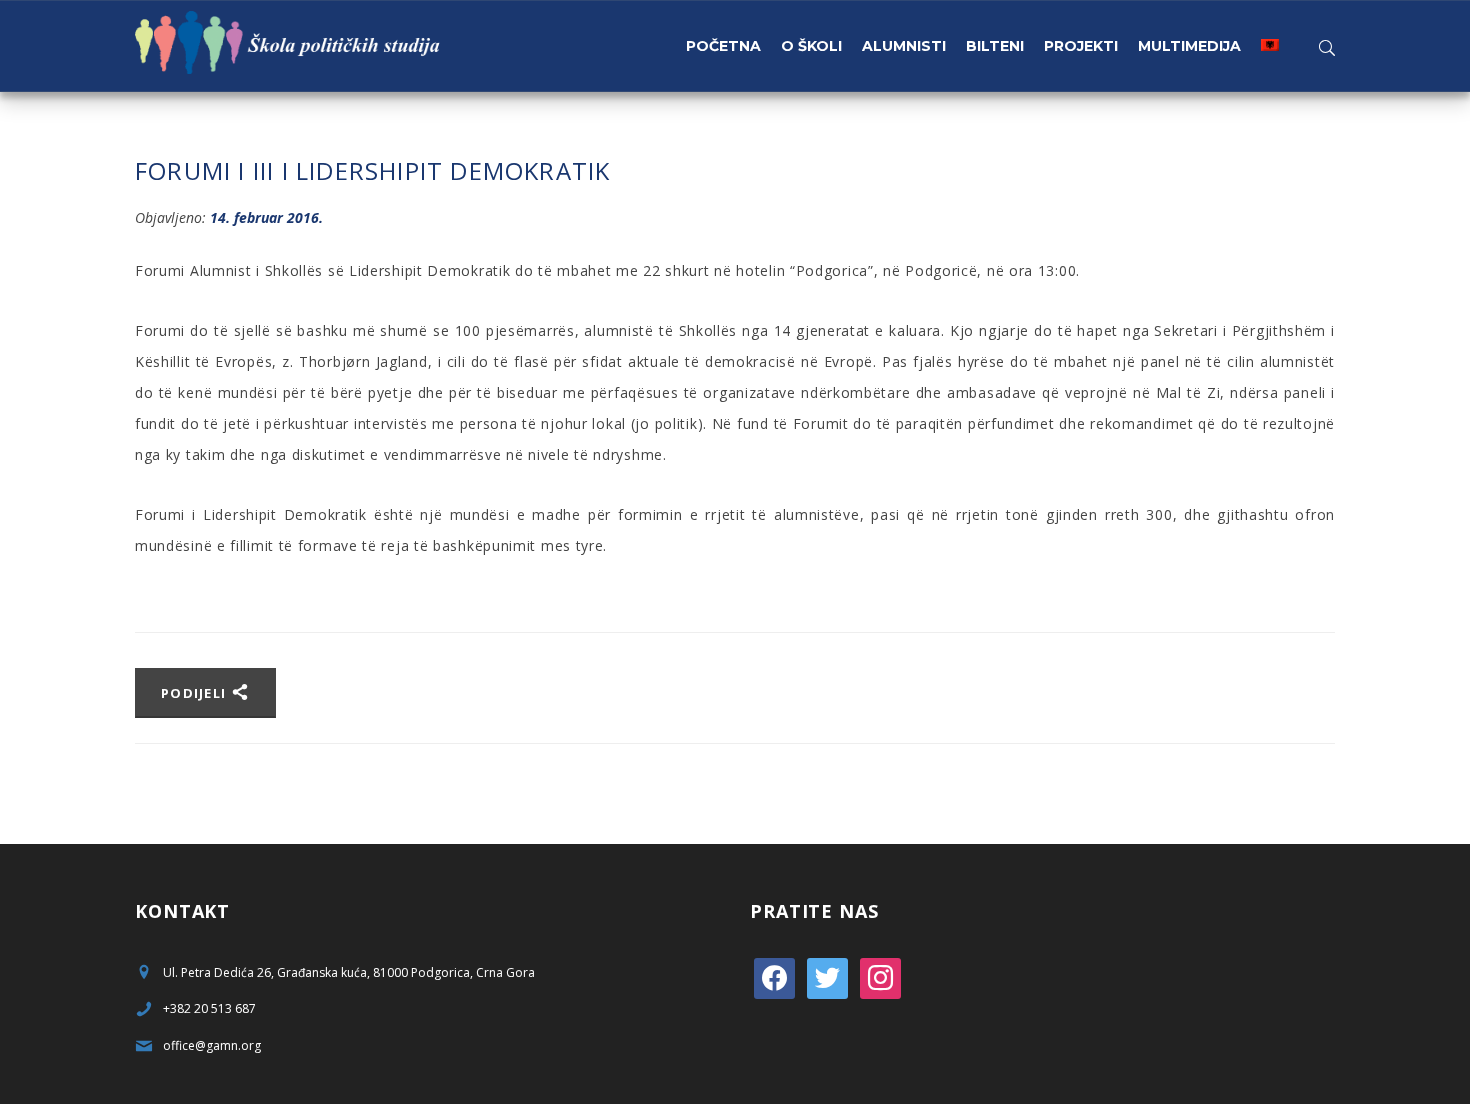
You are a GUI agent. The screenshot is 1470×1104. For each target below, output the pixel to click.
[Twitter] (827, 976)
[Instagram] (880, 976)
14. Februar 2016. (266, 217)
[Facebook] (774, 976)
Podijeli (196, 693)
